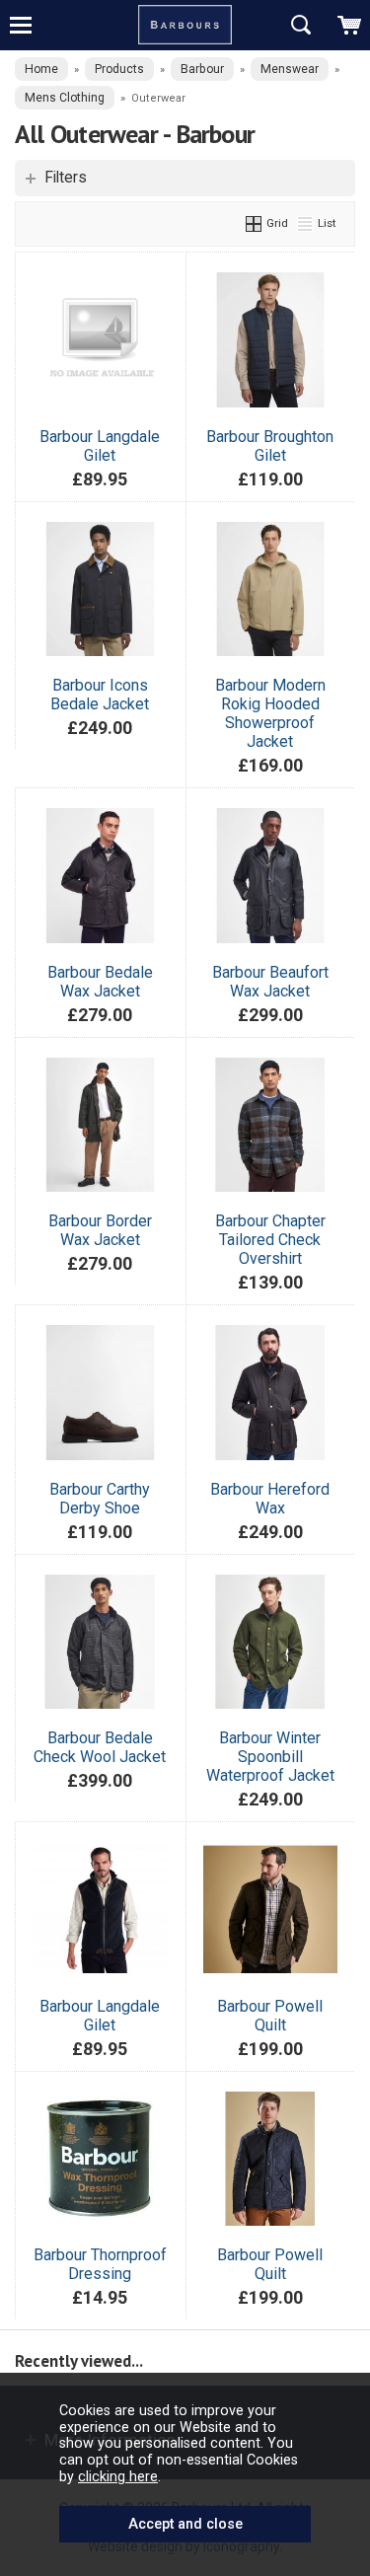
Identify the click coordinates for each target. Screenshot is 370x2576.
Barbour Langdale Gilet (100, 446)
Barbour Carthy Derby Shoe (100, 1499)
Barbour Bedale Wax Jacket (100, 982)
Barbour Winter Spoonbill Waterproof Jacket (270, 1757)
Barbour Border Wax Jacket (100, 1230)
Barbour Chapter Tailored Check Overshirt (270, 1240)
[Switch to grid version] (255, 223)
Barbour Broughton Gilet (270, 446)
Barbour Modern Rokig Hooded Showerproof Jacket (270, 713)
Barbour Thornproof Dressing (100, 2264)
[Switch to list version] (306, 223)
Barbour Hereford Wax (270, 1499)
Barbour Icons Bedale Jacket (100, 695)
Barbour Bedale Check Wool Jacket (100, 1747)
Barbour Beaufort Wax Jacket (270, 982)
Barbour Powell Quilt (270, 2016)
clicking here (118, 2476)
